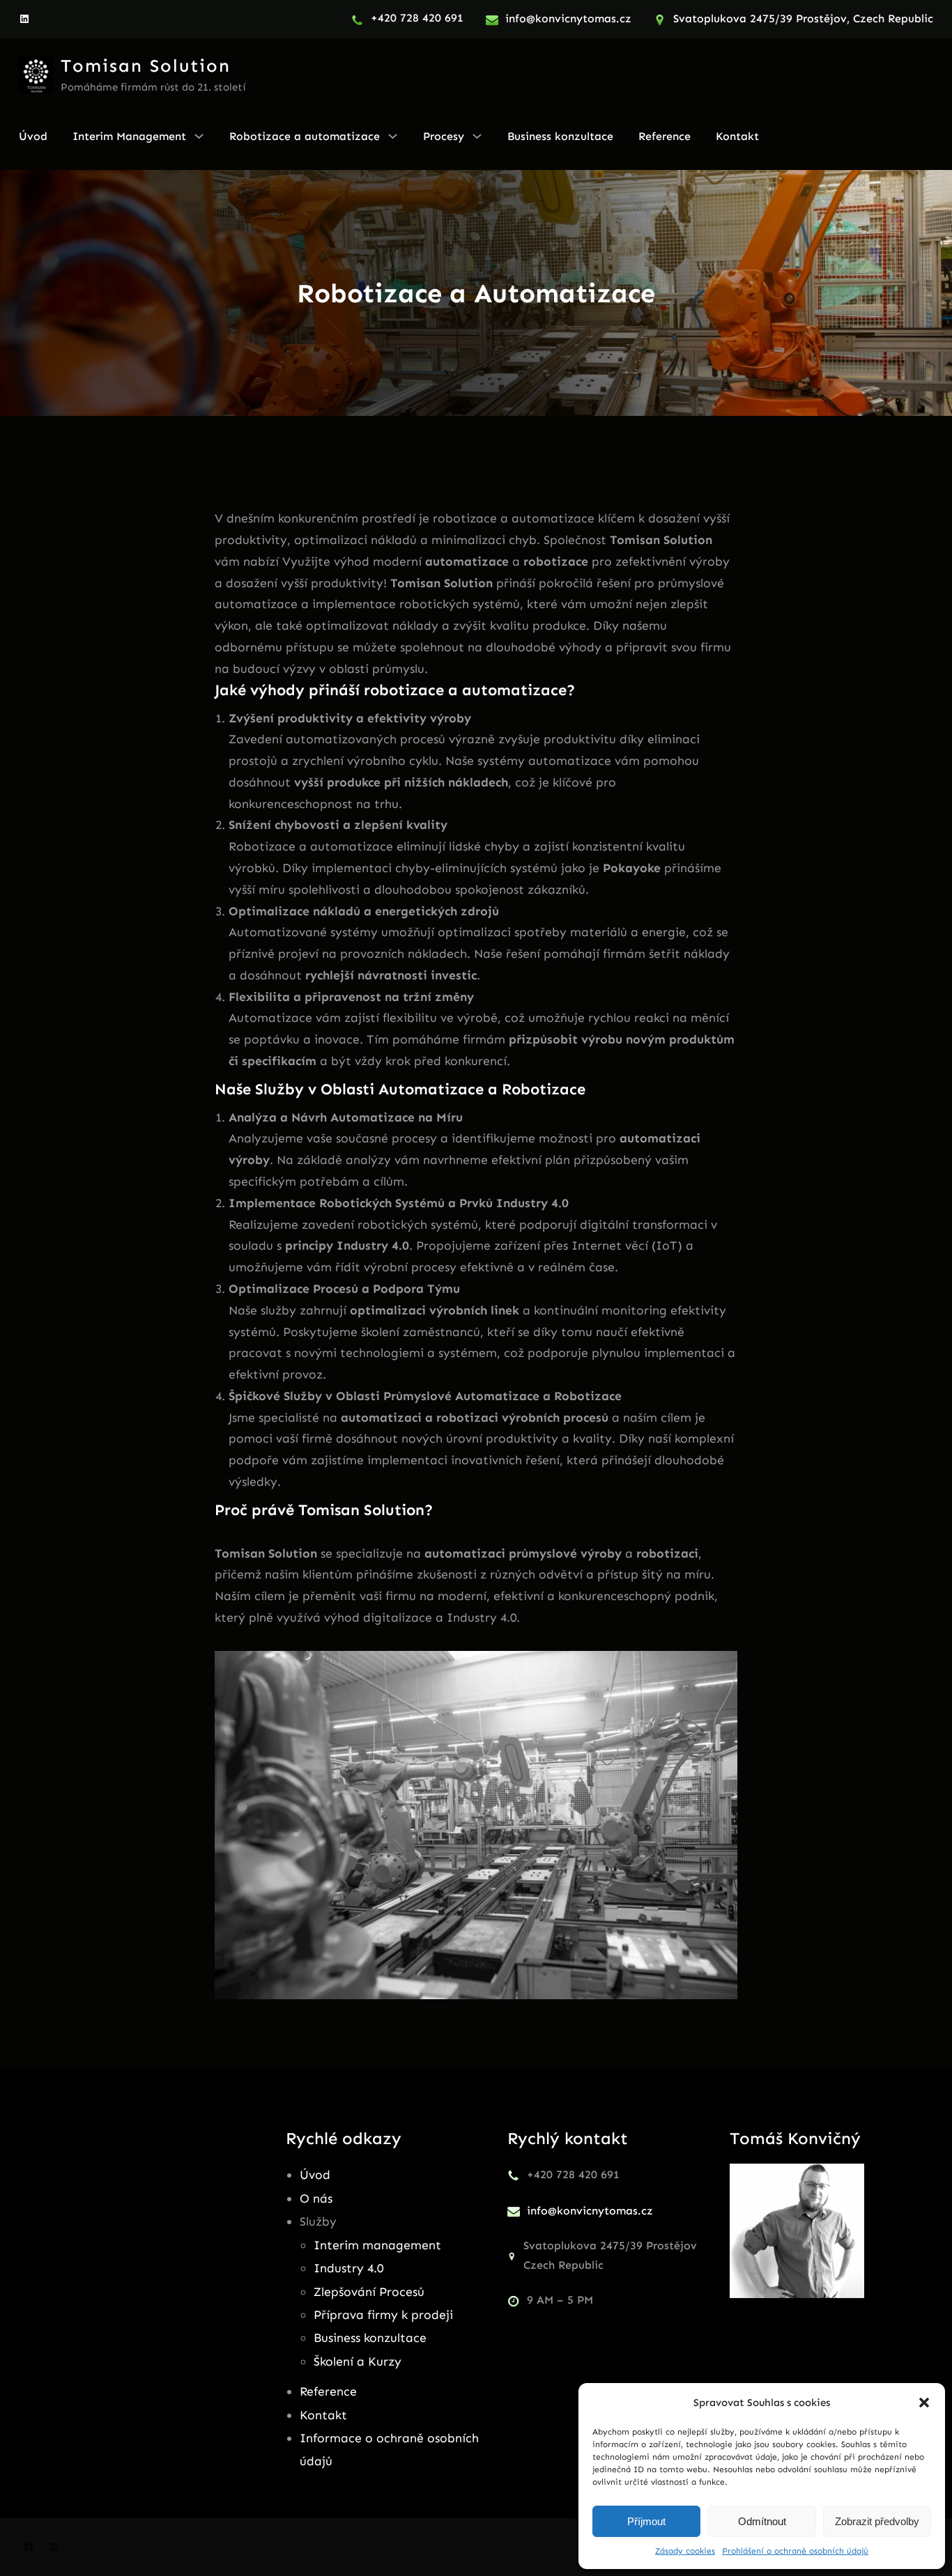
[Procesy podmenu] (477, 136)
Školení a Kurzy (358, 2361)
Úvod (315, 2175)
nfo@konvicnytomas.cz (570, 18)
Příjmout (646, 2521)
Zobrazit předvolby (877, 2521)
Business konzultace (370, 2338)
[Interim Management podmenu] (199, 136)
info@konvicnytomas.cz (590, 2211)
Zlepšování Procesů (369, 2292)
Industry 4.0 (348, 2268)
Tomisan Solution (146, 66)
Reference (328, 2391)
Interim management (377, 2245)
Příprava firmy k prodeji (383, 2315)
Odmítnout (762, 2521)
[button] (924, 2403)
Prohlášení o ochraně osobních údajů (795, 2551)
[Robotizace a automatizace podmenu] (393, 136)
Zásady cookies (685, 2551)
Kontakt (323, 2415)
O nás (316, 2198)
